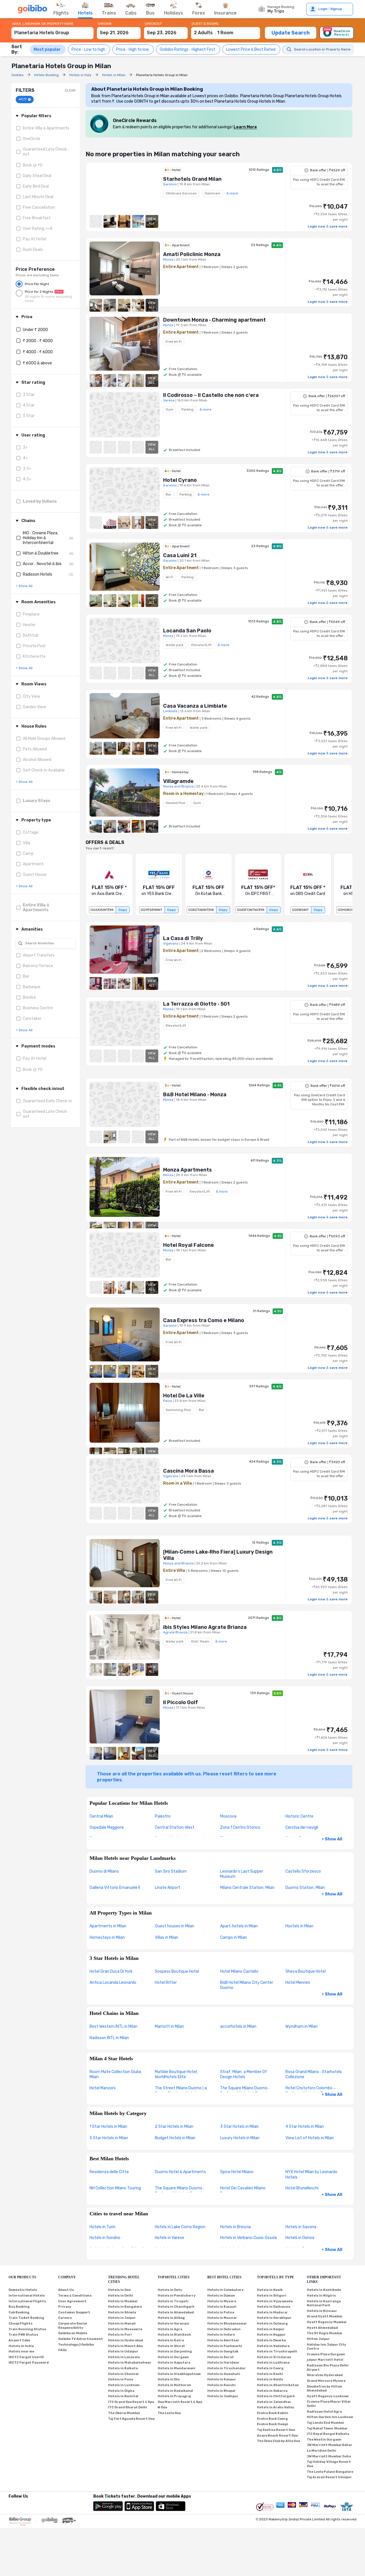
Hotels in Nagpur (271, 2335)
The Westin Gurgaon (324, 2440)
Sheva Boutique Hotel (306, 1971)
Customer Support (74, 2312)
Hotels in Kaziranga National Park (324, 2303)
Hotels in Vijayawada (275, 2301)
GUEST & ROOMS (205, 24)
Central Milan (101, 1816)
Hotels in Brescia (235, 2227)
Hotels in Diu (169, 2379)
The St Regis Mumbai (325, 2333)
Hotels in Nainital (123, 2396)
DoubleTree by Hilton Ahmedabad (325, 2389)
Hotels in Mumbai (123, 2301)
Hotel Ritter (166, 1983)
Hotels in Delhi (121, 2296)
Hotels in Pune (121, 2379)
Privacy (65, 2307)
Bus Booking (19, 2307)
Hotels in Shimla (122, 2312)
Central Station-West (175, 1827)
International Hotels (27, 2296)
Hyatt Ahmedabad (322, 2328)
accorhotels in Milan (238, 2026)
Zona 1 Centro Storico (240, 1827)
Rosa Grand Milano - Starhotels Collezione (314, 2074)
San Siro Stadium (171, 1871)
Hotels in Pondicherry (177, 2296)
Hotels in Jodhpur (223, 2396)
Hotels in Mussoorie (125, 2329)
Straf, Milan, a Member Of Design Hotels (244, 2074)
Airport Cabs (19, 2340)
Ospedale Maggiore (107, 1827)
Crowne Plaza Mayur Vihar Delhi (329, 2404)
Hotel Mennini (298, 1983)
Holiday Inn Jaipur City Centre (327, 2347)
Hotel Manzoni (103, 2088)
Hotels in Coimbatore (225, 2290)
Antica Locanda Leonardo (113, 1983)
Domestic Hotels (23, 2290)
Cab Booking (19, 2312)
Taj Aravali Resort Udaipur (329, 2477)
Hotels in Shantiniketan (278, 2385)
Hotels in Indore (221, 2335)
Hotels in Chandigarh (176, 2307)
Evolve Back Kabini (273, 2413)
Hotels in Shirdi (171, 2346)
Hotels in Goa (119, 2290)
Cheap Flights (21, 2324)
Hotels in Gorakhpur (274, 2318)
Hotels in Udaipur (123, 2351)
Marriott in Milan (169, 2026)
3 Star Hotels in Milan (239, 2127)
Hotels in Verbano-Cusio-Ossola (249, 2238)
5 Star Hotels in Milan (109, 2138)
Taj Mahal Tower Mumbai (327, 2428)
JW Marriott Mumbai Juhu (329, 2456)
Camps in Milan (234, 1937)
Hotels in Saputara (174, 2363)
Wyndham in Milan (302, 2026)
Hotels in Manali (122, 2324)
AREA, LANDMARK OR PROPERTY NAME (43, 24)
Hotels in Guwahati (224, 2374)
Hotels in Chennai (123, 2374)
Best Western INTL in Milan (113, 2026)
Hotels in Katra (171, 2340)
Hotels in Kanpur (222, 2379)
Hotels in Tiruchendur (227, 2368)
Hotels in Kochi (270, 2374)
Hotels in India (21, 2346)
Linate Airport (168, 1888)
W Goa (162, 2407)
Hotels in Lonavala (124, 2357)
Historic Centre (299, 1816)
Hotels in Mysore (222, 2301)
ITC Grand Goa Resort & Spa (131, 2402)
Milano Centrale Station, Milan (247, 1888)
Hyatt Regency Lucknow (328, 2396)
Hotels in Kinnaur (322, 2311)
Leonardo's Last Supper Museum (242, 1874)
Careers (65, 2318)
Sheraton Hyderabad (325, 2375)
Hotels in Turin (103, 2227)
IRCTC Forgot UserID (26, 2357)
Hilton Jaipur (318, 2339)
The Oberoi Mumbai (124, 2413)
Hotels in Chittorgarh (276, 2396)
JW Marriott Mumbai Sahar (329, 2445)
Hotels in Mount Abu (125, 2346)
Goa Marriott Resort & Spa (180, 2402)
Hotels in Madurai (272, 2312)
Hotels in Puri (120, 2335)
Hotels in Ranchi (221, 2385)
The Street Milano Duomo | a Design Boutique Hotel (181, 2091)
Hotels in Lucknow (124, 2385)
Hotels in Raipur (271, 2329)
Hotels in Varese (170, 2238)
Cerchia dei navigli (302, 1827)
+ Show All (332, 1839)
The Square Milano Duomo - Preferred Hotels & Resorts (245, 2091)
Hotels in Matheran (174, 2385)
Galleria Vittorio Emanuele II (115, 1888)
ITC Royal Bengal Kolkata (328, 2434)
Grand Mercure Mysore (326, 2381)
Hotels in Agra (170, 2329)
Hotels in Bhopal (221, 2391)
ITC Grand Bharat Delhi (128, 2407)
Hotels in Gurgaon (173, 2357)
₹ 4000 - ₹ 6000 (38, 352)
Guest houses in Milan (175, 1926)
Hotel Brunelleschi (302, 2188)
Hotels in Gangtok (223, 2351)
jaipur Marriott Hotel (325, 2360)
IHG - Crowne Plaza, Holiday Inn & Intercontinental (41, 538)
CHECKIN (105, 24)
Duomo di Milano (104, 1871)
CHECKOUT (153, 24)
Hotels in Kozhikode (324, 2290)
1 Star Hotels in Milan (108, 2127)
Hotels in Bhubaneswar (227, 2324)
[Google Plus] (9, 2504)
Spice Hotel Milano (237, 2172)
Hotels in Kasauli (222, 2307)
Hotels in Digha (121, 2391)
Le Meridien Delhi (322, 2451)
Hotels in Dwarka (271, 2340)
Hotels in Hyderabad (126, 2340)
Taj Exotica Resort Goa (276, 2430)
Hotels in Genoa (300, 2238)
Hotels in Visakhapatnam (179, 2374)
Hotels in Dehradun (224, 2329)
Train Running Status (27, 2329)
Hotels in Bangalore (125, 2307)
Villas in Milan (167, 1937)
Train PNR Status (23, 2335)
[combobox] (52, 30)
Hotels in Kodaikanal (175, 2391)
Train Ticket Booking (26, 2318)
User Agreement (72, 2301)
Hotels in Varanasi (173, 2324)
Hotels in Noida (270, 2379)
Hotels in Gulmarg (272, 2324)
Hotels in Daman (221, 2296)
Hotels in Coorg (270, 2368)
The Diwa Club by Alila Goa (278, 2441)
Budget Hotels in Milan (175, 2138)
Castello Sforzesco (303, 1871)
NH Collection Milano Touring (115, 2188)
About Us (66, 2290)
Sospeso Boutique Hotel (177, 1971)
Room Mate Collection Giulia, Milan (116, 2074)
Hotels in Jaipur (122, 2318)
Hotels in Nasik (270, 2290)
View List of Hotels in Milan (310, 2138)
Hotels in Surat (221, 2357)
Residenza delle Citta (109, 2172)
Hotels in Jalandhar (274, 2402)
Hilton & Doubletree (41, 553)
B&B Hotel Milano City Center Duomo (247, 1985)
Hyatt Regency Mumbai (327, 2322)
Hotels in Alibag (171, 2318)
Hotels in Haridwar (223, 2363)
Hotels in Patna (221, 2312)
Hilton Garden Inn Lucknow (330, 2417)
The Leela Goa (169, 2413)
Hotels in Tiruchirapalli (277, 2351)
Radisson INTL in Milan (109, 2038)
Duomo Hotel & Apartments (180, 2172)
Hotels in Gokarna (272, 2391)
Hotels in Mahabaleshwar (130, 2363)
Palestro (163, 1816)
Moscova (228, 1816)
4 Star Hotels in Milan (305, 2127)
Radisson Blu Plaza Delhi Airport (328, 2368)
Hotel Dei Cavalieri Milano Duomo (243, 2191)
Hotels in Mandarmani (177, 2368)
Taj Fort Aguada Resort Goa (131, 2419)
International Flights (27, 2301)
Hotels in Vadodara (273, 2346)
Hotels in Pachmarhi (225, 2346)
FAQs (62, 2350)
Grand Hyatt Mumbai (325, 2316)
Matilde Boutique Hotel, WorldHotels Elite (176, 2074)
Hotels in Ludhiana (273, 2363)
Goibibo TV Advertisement (81, 2339)
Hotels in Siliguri (272, 2296)
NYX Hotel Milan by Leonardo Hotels (311, 2175)
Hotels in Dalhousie (274, 2307)
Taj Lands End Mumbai (325, 2423)
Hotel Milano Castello (239, 1971)
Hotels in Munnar (222, 2318)
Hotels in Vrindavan (274, 2357)
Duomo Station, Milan (305, 1888)
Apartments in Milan (108, 1926)
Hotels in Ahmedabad (176, 2312)
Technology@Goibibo (76, 2345)
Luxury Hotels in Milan (240, 2138)
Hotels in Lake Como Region (180, 2227)
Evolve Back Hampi (272, 2424)
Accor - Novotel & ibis (42, 564)
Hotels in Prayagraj (174, 2396)
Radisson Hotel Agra (324, 2412)
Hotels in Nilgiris (321, 2296)
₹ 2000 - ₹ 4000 (38, 341)
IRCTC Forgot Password (29, 2363)
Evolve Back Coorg (272, 2419)
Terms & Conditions (75, 2296)
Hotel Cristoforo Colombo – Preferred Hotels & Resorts (311, 2091)
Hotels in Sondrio (105, 2238)
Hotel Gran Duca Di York (111, 1971)
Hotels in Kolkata (123, 2368)
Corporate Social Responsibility (73, 2326)
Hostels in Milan (299, 1926)
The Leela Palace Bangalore (330, 2472)
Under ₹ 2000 (35, 330)
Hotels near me (21, 2351)
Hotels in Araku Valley (276, 2407)
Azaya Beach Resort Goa (277, 2436)
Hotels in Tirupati (173, 2301)
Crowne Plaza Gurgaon (326, 2354)
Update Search (291, 33)
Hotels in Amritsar (223, 2340)
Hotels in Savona (301, 2227)
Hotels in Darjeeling (175, 2351)
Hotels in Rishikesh (174, 2335)
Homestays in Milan (107, 1937)
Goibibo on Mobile (73, 2333)
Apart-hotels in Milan (239, 1926)
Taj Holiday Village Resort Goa (329, 2464)
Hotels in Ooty (170, 2290)
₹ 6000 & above (37, 363)
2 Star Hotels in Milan (174, 2127)
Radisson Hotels (37, 574)
